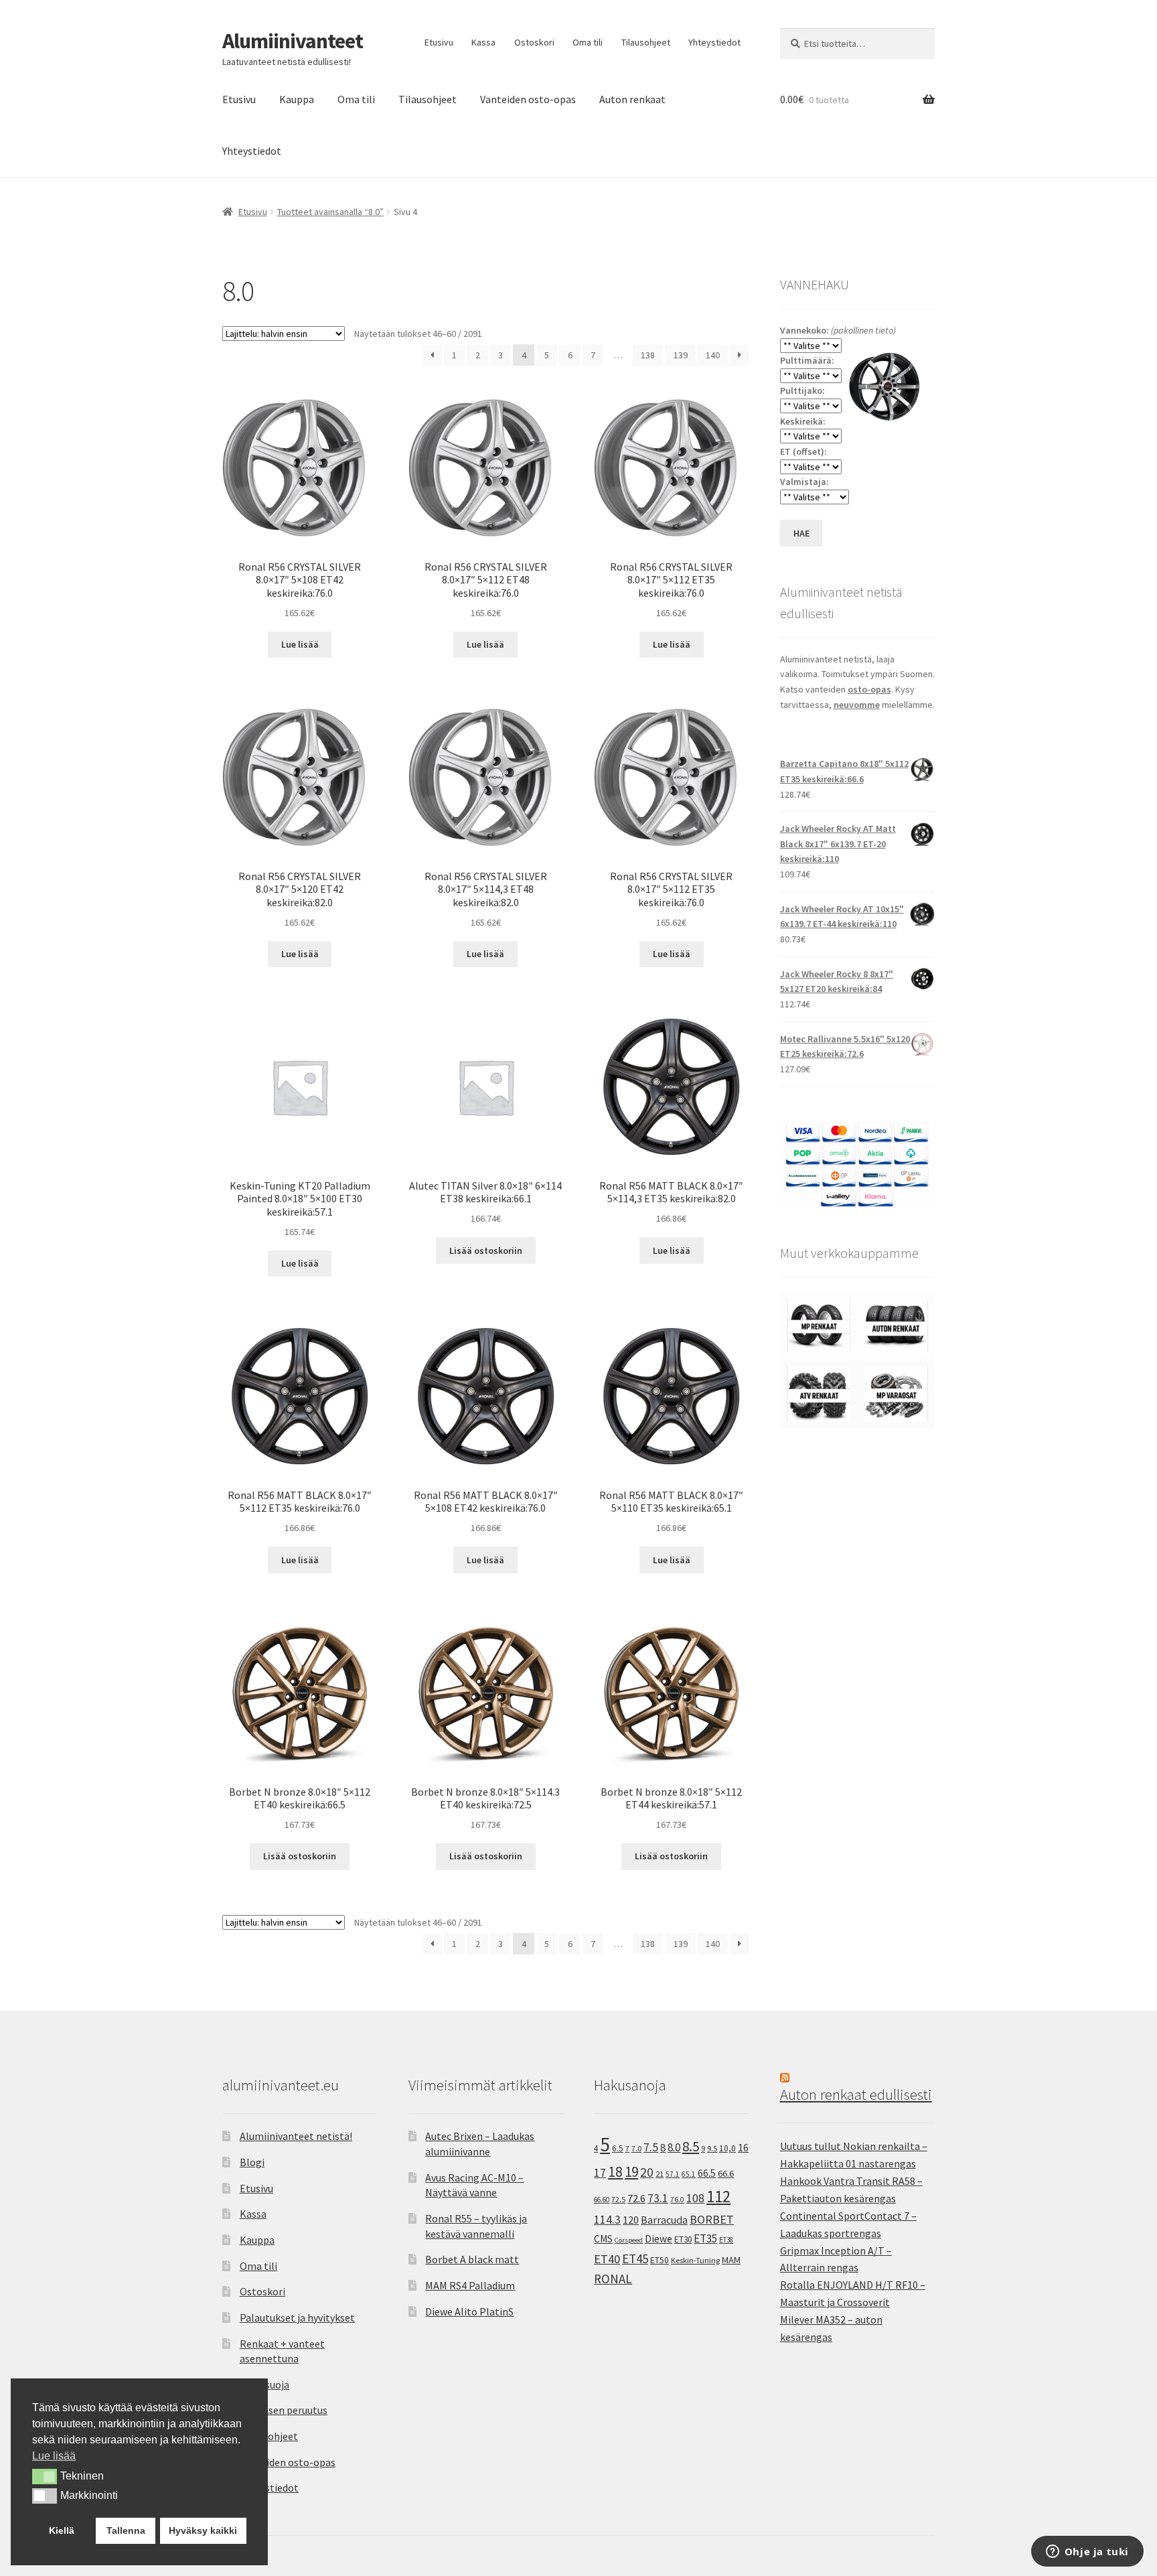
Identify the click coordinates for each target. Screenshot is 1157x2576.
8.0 (674, 2147)
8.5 (691, 2146)
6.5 (618, 2148)
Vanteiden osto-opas (528, 99)
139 (681, 355)
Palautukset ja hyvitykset (297, 2317)
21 (660, 2174)
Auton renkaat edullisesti (856, 2094)
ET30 (683, 2239)
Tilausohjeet (646, 42)
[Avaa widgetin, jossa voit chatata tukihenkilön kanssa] (1087, 2553)
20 (647, 2172)
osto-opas (869, 689)
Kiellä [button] (62, 2530)
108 (695, 2198)
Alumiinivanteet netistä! (296, 2136)
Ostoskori (534, 42)
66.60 (602, 2200)
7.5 (651, 2147)
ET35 (705, 2238)
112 (718, 2197)
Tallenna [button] (126, 2530)
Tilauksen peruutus (284, 2410)
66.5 (707, 2173)
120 (631, 2220)
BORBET (712, 2220)
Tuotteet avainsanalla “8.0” (330, 212)
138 (648, 355)
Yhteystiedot (714, 42)
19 (631, 2172)
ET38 (726, 2240)
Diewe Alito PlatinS (469, 2311)
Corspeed (629, 2240)
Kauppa (297, 99)
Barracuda (664, 2220)
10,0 (727, 2148)
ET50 (660, 2260)
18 (615, 2172)
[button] (45, 2476)
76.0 (677, 2200)
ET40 (607, 2259)
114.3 (607, 2220)
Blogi (252, 2162)
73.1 (658, 2198)
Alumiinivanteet (293, 41)
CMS (603, 2239)
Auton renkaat (632, 99)
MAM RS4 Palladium (470, 2285)
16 (743, 2147)
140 (713, 355)
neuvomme (857, 705)
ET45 (635, 2259)
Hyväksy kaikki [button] (203, 2530)
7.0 (636, 2148)
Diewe (659, 2239)
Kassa (483, 42)
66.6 (726, 2173)
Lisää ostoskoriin (486, 1250)
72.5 (618, 2199)
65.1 (689, 2174)
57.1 (673, 2174)
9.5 (712, 2148)
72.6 (636, 2198)
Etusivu (439, 42)
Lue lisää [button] (54, 2456)
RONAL (613, 2279)
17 (600, 2172)
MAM (731, 2260)
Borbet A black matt (472, 2259)
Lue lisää (300, 644)
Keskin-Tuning (695, 2260)
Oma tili (588, 42)
